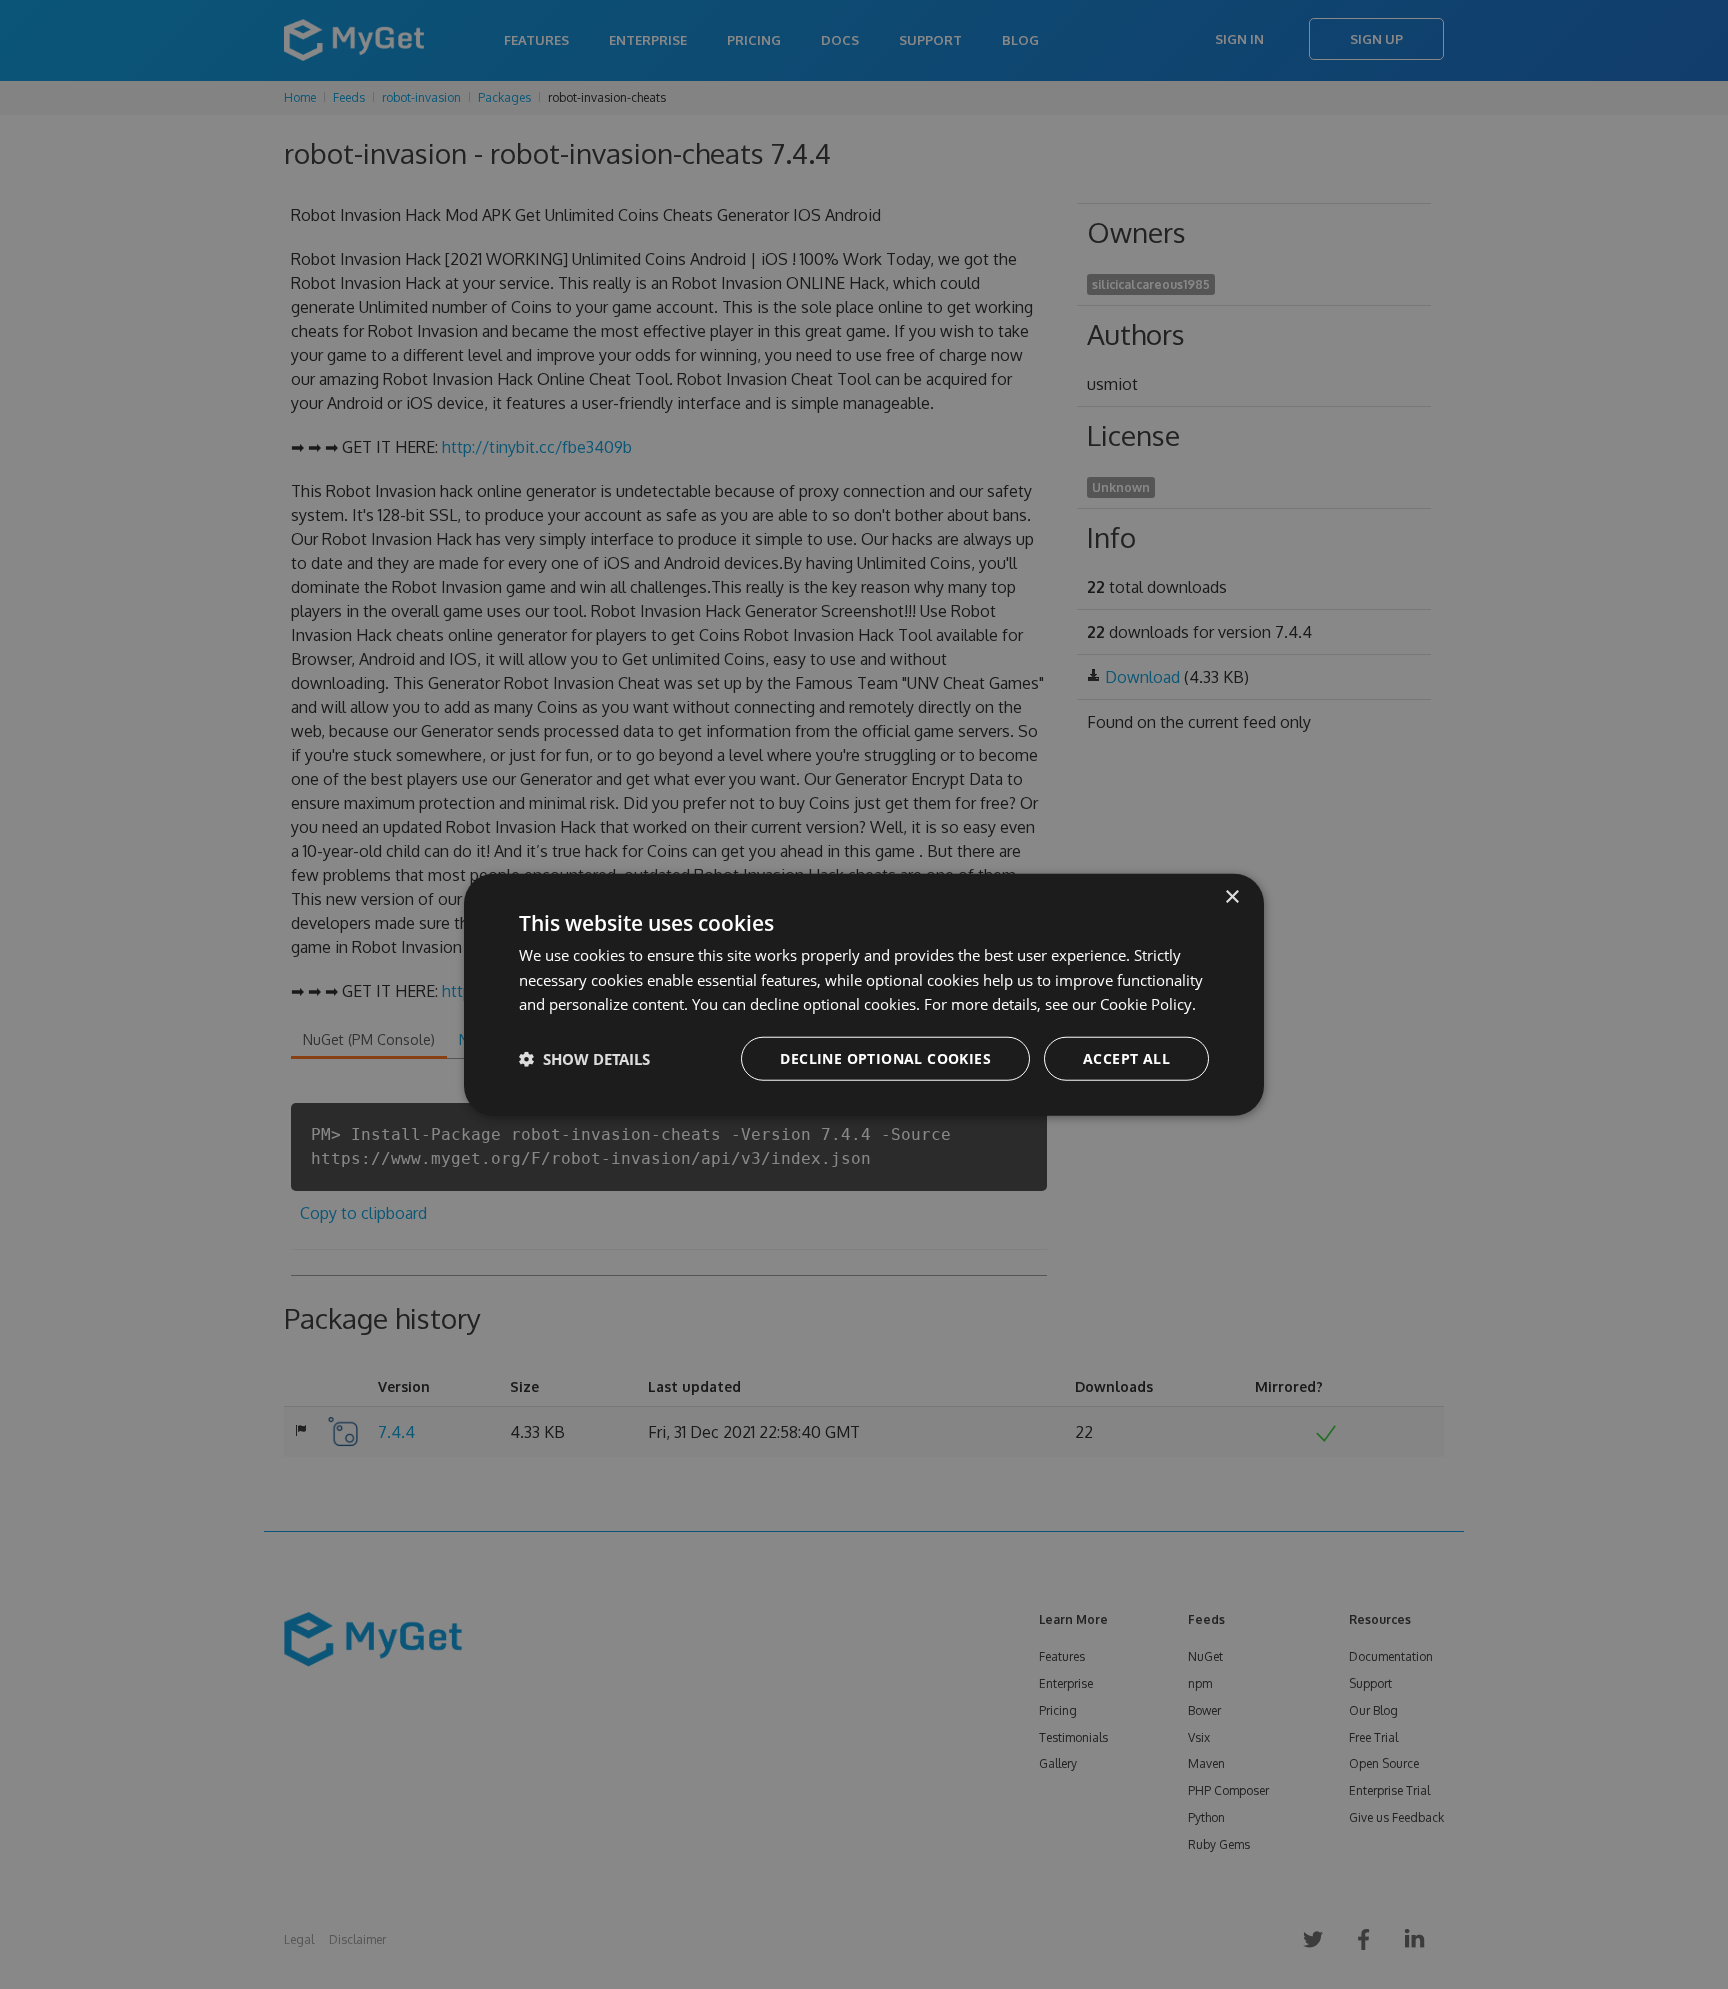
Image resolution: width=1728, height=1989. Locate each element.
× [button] (1231, 896)
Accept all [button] (1126, 1058)
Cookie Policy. (1148, 1004)
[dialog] (864, 994)
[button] (584, 1059)
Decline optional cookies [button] (885, 1058)
